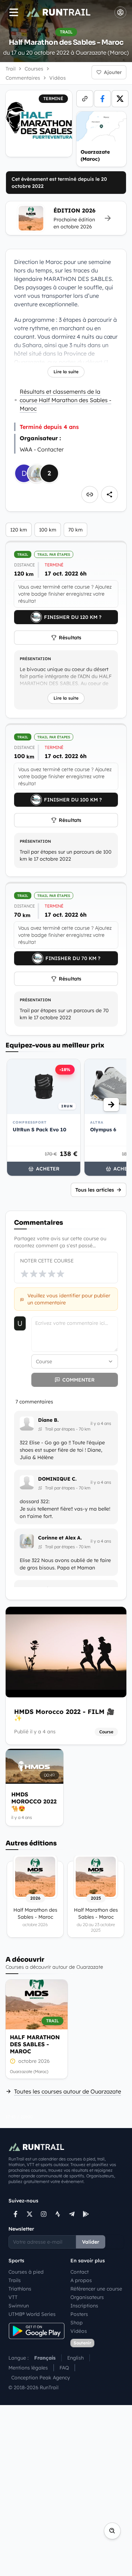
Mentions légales (28, 2368)
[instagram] (44, 2214)
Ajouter (113, 72)
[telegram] (72, 2214)
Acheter (48, 1169)
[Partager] (109, 494)
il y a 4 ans (101, 1423)
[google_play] (86, 2214)
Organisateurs (87, 2297)
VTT (13, 2297)
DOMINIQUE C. (57, 1479)
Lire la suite (66, 372)
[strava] (58, 2214)
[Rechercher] (112, 2531)
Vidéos (79, 2331)
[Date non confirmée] (13, 2061)
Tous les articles (95, 1190)
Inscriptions (84, 2306)
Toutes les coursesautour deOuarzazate (68, 2091)
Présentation (35, 659)
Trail (11, 69)
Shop (77, 2323)
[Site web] (85, 99)
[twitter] (120, 99)
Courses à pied (26, 2272)
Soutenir (82, 2343)
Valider (91, 2242)
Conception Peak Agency (41, 2378)
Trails (15, 2280)
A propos (81, 2280)
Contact (80, 2272)
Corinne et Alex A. (60, 1538)
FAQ (64, 2368)
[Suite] (111, 1105)
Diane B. (48, 1420)
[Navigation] (14, 12)
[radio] (25, 1274)
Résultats (70, 638)
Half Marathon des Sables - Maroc (35, 2044)
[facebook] (102, 99)
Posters (79, 2314)
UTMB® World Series (32, 2314)
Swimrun (19, 2306)
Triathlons (20, 2289)
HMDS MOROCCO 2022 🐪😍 (34, 1801)
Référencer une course (96, 2289)
